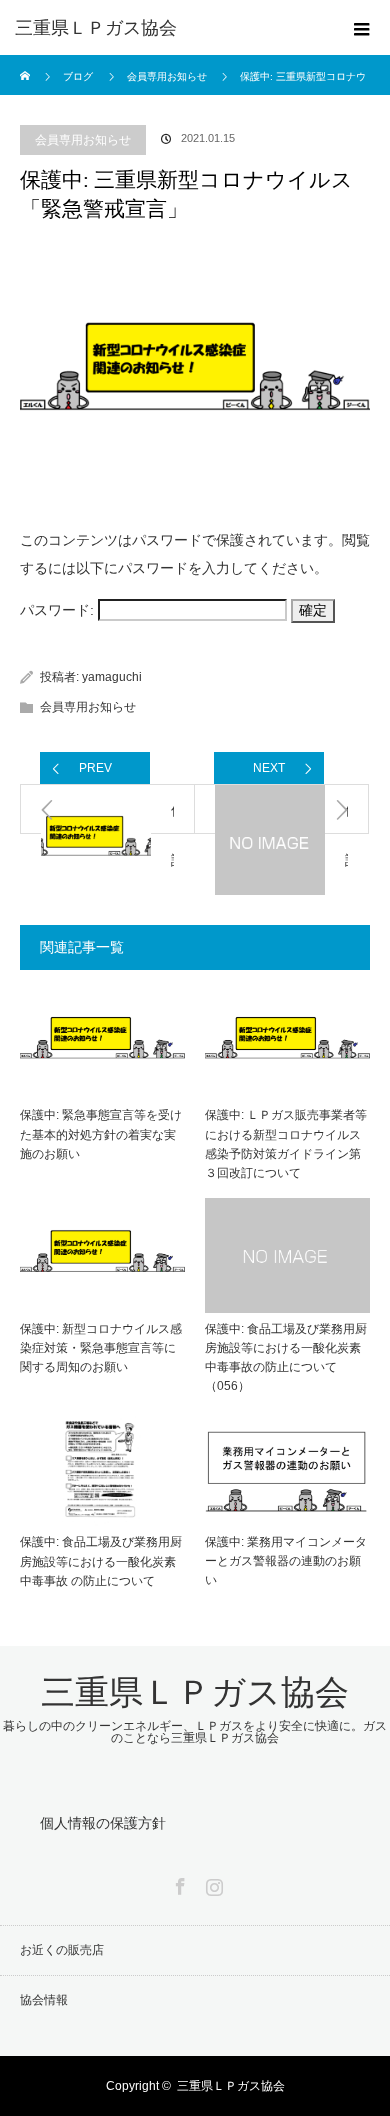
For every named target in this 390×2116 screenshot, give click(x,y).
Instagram (212, 1883)
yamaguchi (112, 677)
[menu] (362, 28)
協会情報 (44, 2000)
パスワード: (59, 610)
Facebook (178, 1883)
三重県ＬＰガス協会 (96, 28)
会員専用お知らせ (83, 140)
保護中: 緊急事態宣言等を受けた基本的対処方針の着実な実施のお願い (101, 1134)
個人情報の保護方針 (103, 1823)
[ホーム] (26, 62)
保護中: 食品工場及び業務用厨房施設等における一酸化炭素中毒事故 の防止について (101, 1561)
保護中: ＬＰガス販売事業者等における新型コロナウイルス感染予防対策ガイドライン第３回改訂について (286, 1144)
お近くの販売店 (62, 1950)
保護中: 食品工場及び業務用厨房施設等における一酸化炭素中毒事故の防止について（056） (286, 1358)
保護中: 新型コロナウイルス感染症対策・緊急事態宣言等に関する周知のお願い (101, 1348)
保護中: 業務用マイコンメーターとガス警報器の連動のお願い (286, 1561)
